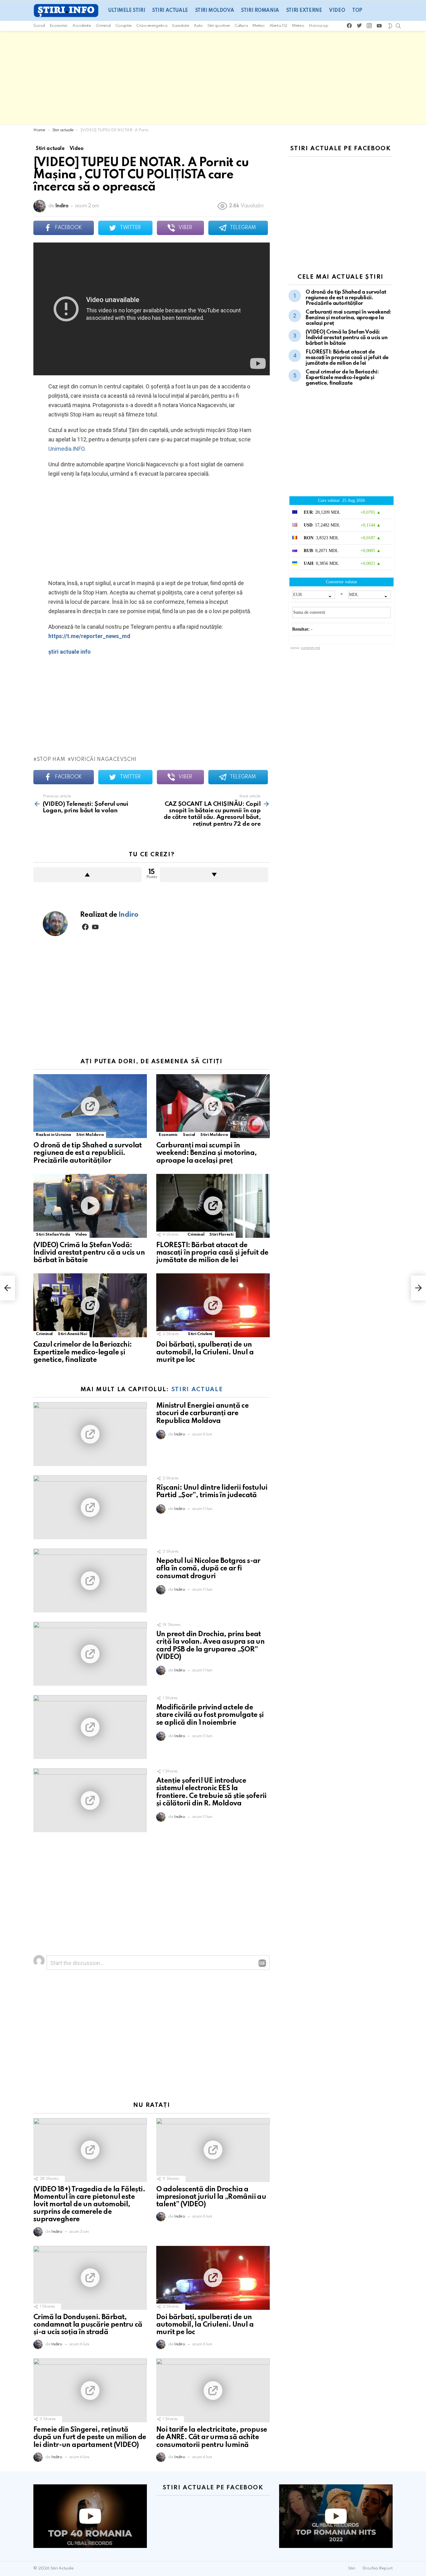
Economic (59, 26)
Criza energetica (152, 26)
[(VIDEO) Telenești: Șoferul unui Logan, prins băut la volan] (7, 1288)
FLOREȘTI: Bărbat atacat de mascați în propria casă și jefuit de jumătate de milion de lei (212, 1253)
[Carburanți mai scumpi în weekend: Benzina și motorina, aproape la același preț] (213, 1106)
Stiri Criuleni (200, 1334)
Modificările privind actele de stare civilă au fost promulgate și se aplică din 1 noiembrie (210, 1715)
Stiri (352, 2568)
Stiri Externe (304, 11)
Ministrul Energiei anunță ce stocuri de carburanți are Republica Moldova (202, 1413)
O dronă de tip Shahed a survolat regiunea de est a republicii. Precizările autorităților (88, 1153)
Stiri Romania (260, 11)
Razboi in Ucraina (53, 1135)
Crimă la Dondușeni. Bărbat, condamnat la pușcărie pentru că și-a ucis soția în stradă (88, 2325)
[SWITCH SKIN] (390, 26)
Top (357, 11)
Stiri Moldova (215, 11)
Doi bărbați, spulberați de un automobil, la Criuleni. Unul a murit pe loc (205, 1352)
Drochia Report (378, 2568)
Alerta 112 (278, 26)
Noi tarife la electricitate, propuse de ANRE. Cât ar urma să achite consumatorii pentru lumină (212, 2437)
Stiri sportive (219, 26)
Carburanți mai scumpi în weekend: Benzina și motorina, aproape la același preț (207, 1153)
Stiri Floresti (221, 1235)
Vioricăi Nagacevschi (104, 760)
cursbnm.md (310, 648)
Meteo (258, 26)
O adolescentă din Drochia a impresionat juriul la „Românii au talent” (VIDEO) (211, 2197)
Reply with (262, 1963)
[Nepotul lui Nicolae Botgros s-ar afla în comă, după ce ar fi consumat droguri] (90, 1581)
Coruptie (123, 26)
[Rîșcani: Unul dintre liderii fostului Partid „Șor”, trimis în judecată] (90, 1507)
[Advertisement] (213, 78)
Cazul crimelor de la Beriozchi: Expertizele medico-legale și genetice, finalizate (82, 1352)
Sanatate (180, 26)
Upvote (87, 875)
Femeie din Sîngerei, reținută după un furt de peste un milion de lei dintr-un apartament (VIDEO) (90, 2437)
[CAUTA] (398, 26)
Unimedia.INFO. (67, 449)
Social (39, 26)
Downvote (214, 875)
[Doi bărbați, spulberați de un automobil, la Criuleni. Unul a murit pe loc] (213, 1305)
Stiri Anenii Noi (72, 1334)
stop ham (51, 760)
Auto (198, 26)
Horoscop (318, 26)
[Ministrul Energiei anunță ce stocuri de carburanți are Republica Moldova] (90, 1434)
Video (337, 11)
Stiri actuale (170, 11)
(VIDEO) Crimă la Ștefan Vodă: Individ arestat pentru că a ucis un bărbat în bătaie (89, 1253)
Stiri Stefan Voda (53, 1235)
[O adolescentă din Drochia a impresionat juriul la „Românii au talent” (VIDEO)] (213, 2150)
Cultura (241, 26)
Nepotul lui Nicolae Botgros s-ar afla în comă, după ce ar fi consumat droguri (208, 1569)
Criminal (103, 26)
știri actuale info (70, 652)
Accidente (82, 26)
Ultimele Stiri (127, 11)
